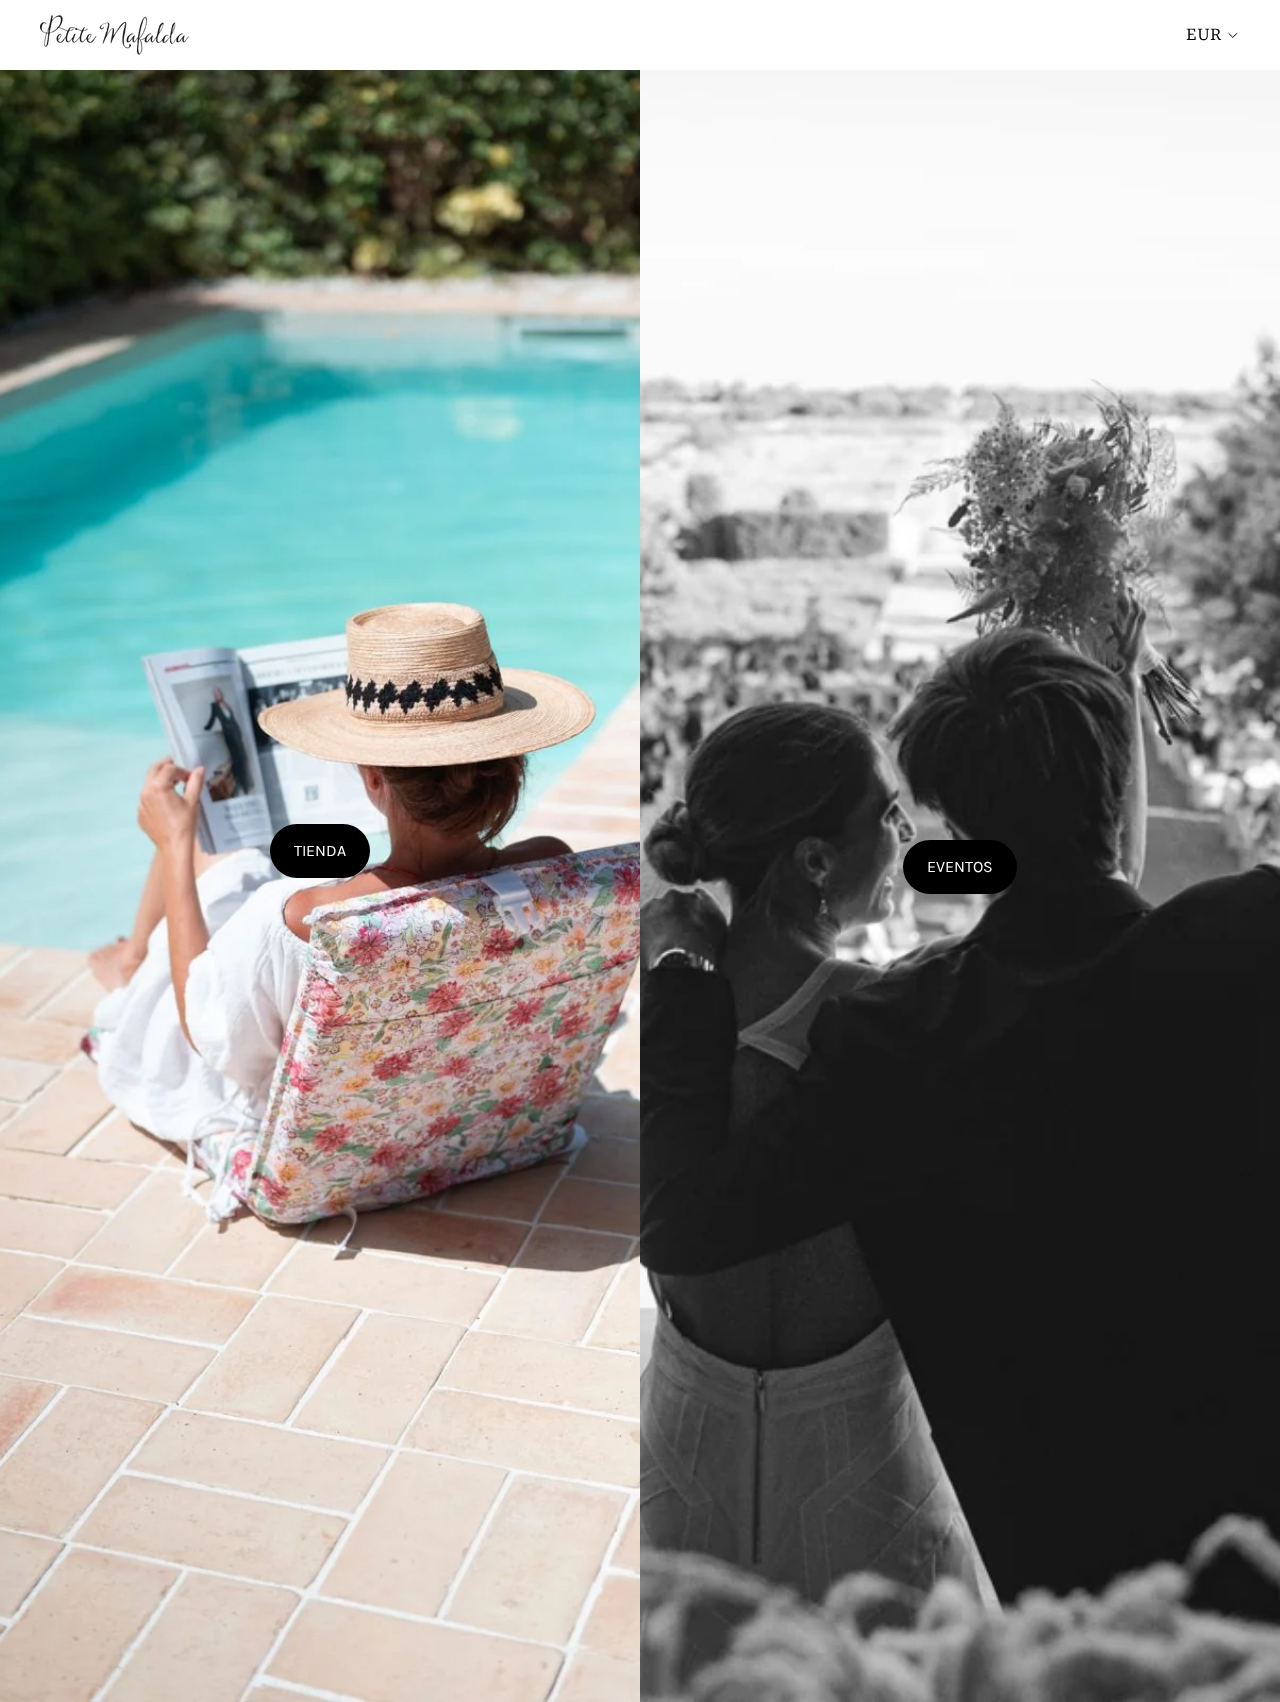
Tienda (320, 850)
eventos (960, 866)
